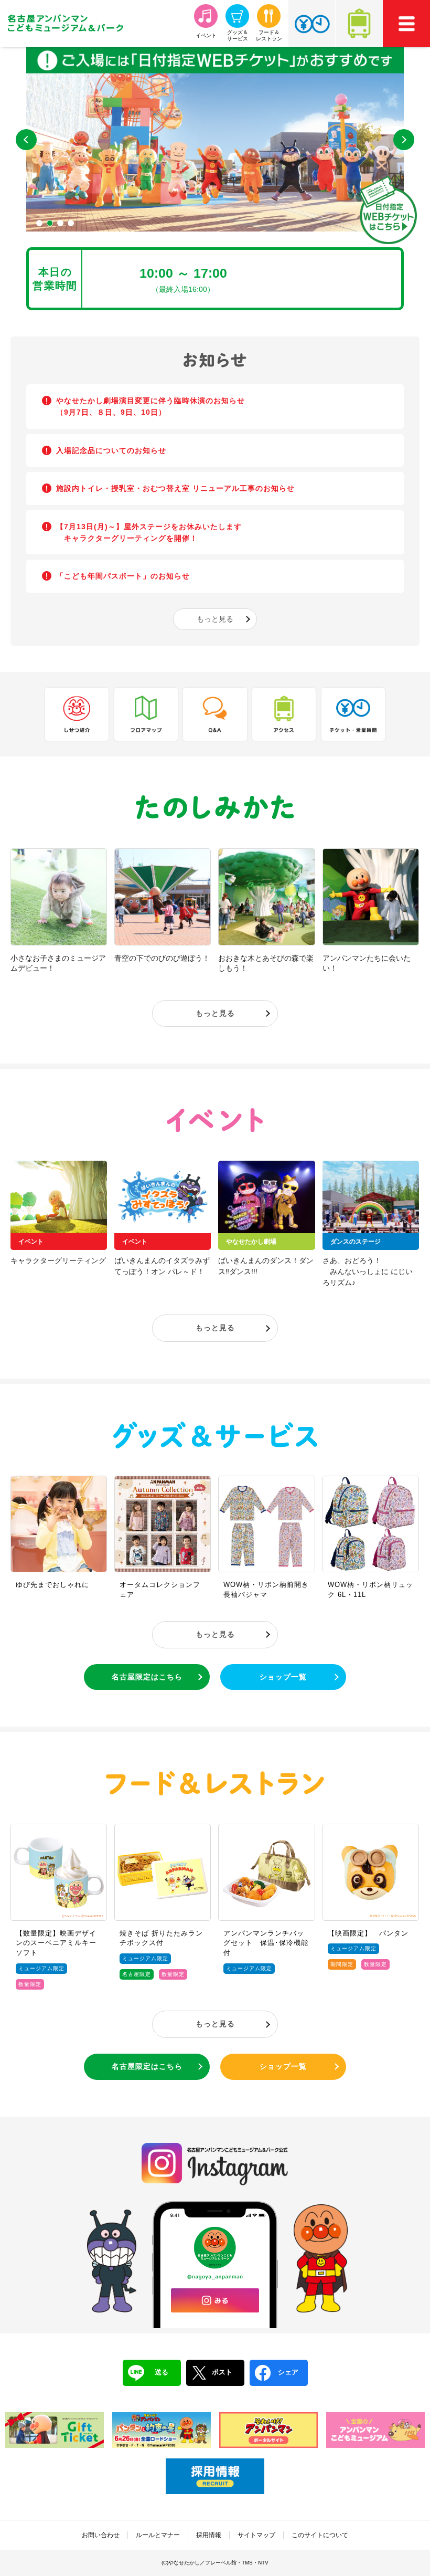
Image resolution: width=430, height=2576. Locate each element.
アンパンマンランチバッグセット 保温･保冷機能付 (266, 1943)
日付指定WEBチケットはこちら (388, 210)
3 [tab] (60, 223)
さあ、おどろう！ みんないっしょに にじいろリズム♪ (368, 1271)
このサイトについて (320, 2535)
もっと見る (215, 619)
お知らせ (215, 360)
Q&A (215, 714)
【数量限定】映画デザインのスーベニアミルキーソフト (56, 1943)
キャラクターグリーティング (58, 1260)
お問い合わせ (101, 2535)
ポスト (222, 2372)
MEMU (406, 24)
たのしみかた (215, 808)
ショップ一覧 (283, 1677)
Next (404, 140)
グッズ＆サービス (215, 1435)
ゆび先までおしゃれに (52, 1585)
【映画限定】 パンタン (368, 1933)
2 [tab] (50, 223)
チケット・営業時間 (312, 24)
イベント (215, 1120)
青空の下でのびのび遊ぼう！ (162, 958)
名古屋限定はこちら (147, 1677)
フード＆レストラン (215, 1783)
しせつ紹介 (77, 714)
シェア (288, 2372)
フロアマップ (146, 714)
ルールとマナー (158, 2535)
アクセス (359, 24)
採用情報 (209, 2535)
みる (215, 2300)
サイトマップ (256, 2535)
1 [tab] (39, 223)
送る (162, 2372)
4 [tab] (71, 223)
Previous (26, 140)
